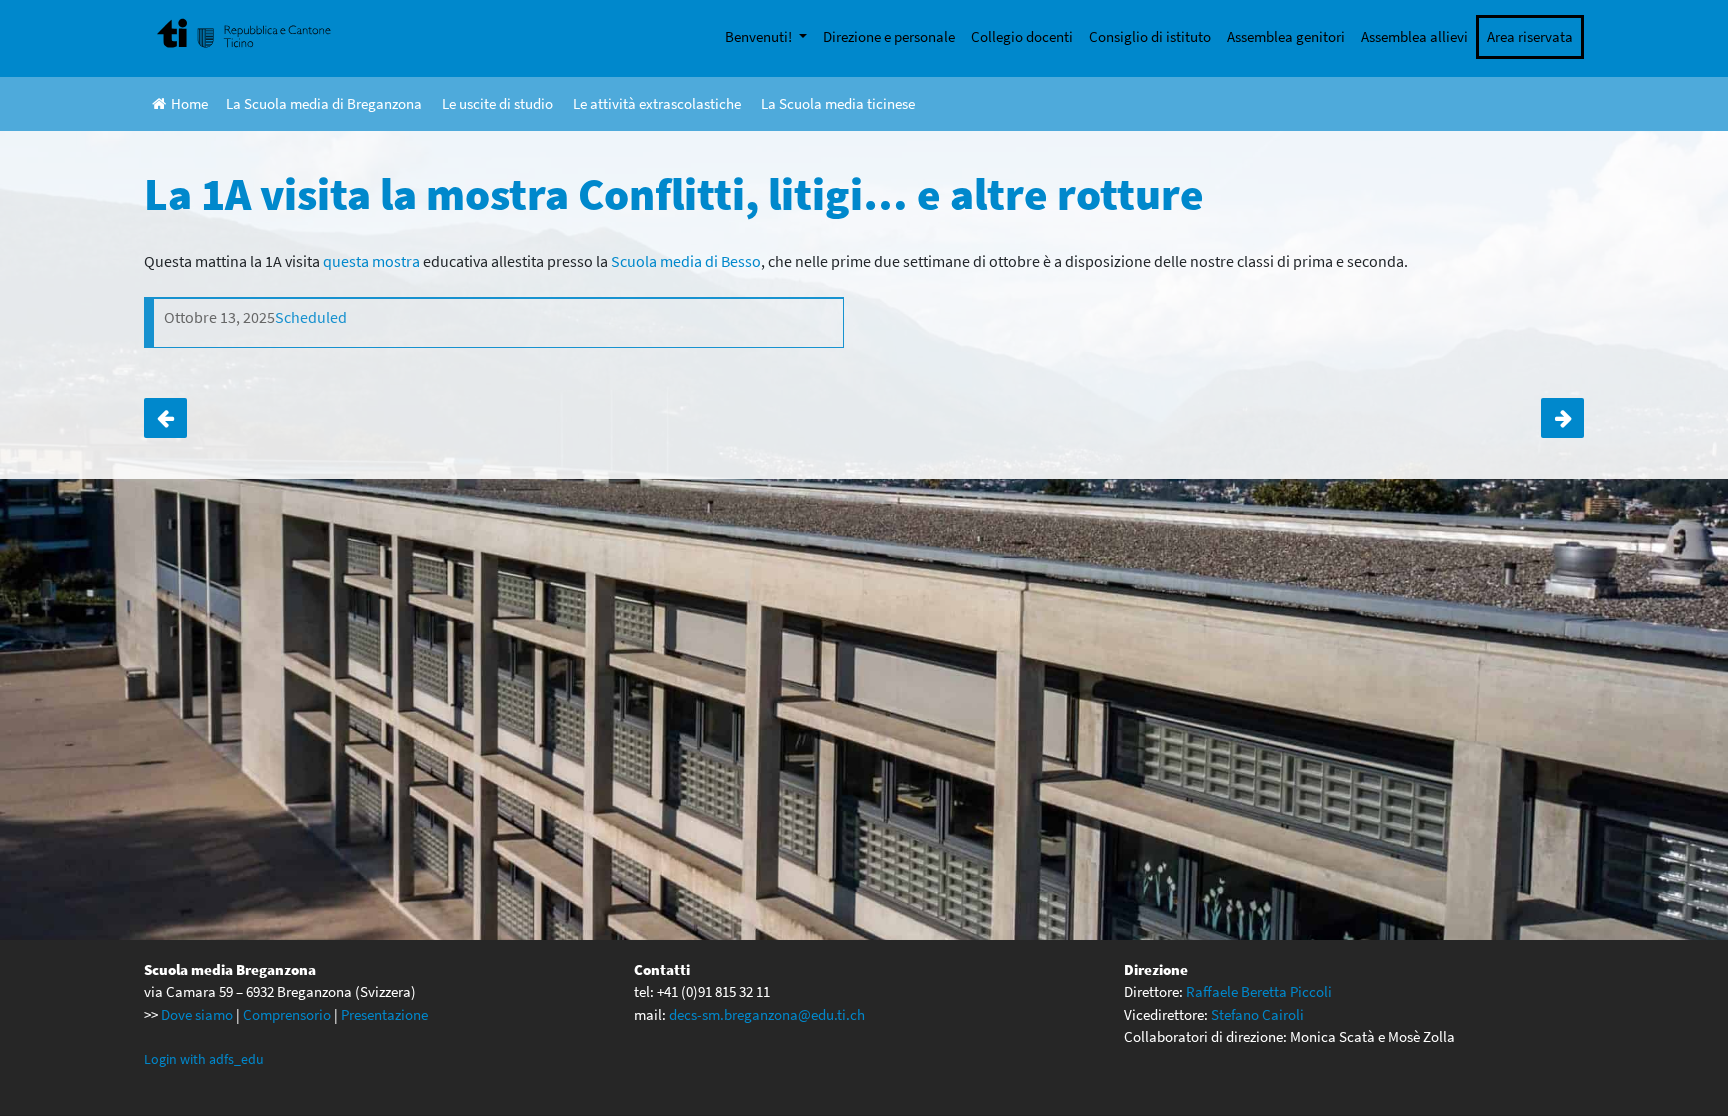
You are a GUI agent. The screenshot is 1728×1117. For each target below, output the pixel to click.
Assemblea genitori (1286, 36)
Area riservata (1530, 36)
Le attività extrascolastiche (657, 103)
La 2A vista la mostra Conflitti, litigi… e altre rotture (165, 418)
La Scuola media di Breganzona (324, 103)
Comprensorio (287, 1014)
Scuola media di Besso (686, 261)
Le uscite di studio (497, 103)
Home (189, 103)
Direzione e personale (889, 36)
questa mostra (371, 261)
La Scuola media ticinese (838, 103)
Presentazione (384, 1014)
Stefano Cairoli (1257, 1014)
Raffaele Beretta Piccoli (1259, 991)
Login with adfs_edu (204, 1059)
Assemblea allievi (1414, 36)
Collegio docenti (1022, 36)
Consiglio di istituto (1150, 36)
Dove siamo (197, 1014)
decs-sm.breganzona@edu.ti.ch (767, 1014)
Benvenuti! (760, 36)
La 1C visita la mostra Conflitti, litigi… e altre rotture (1562, 418)
